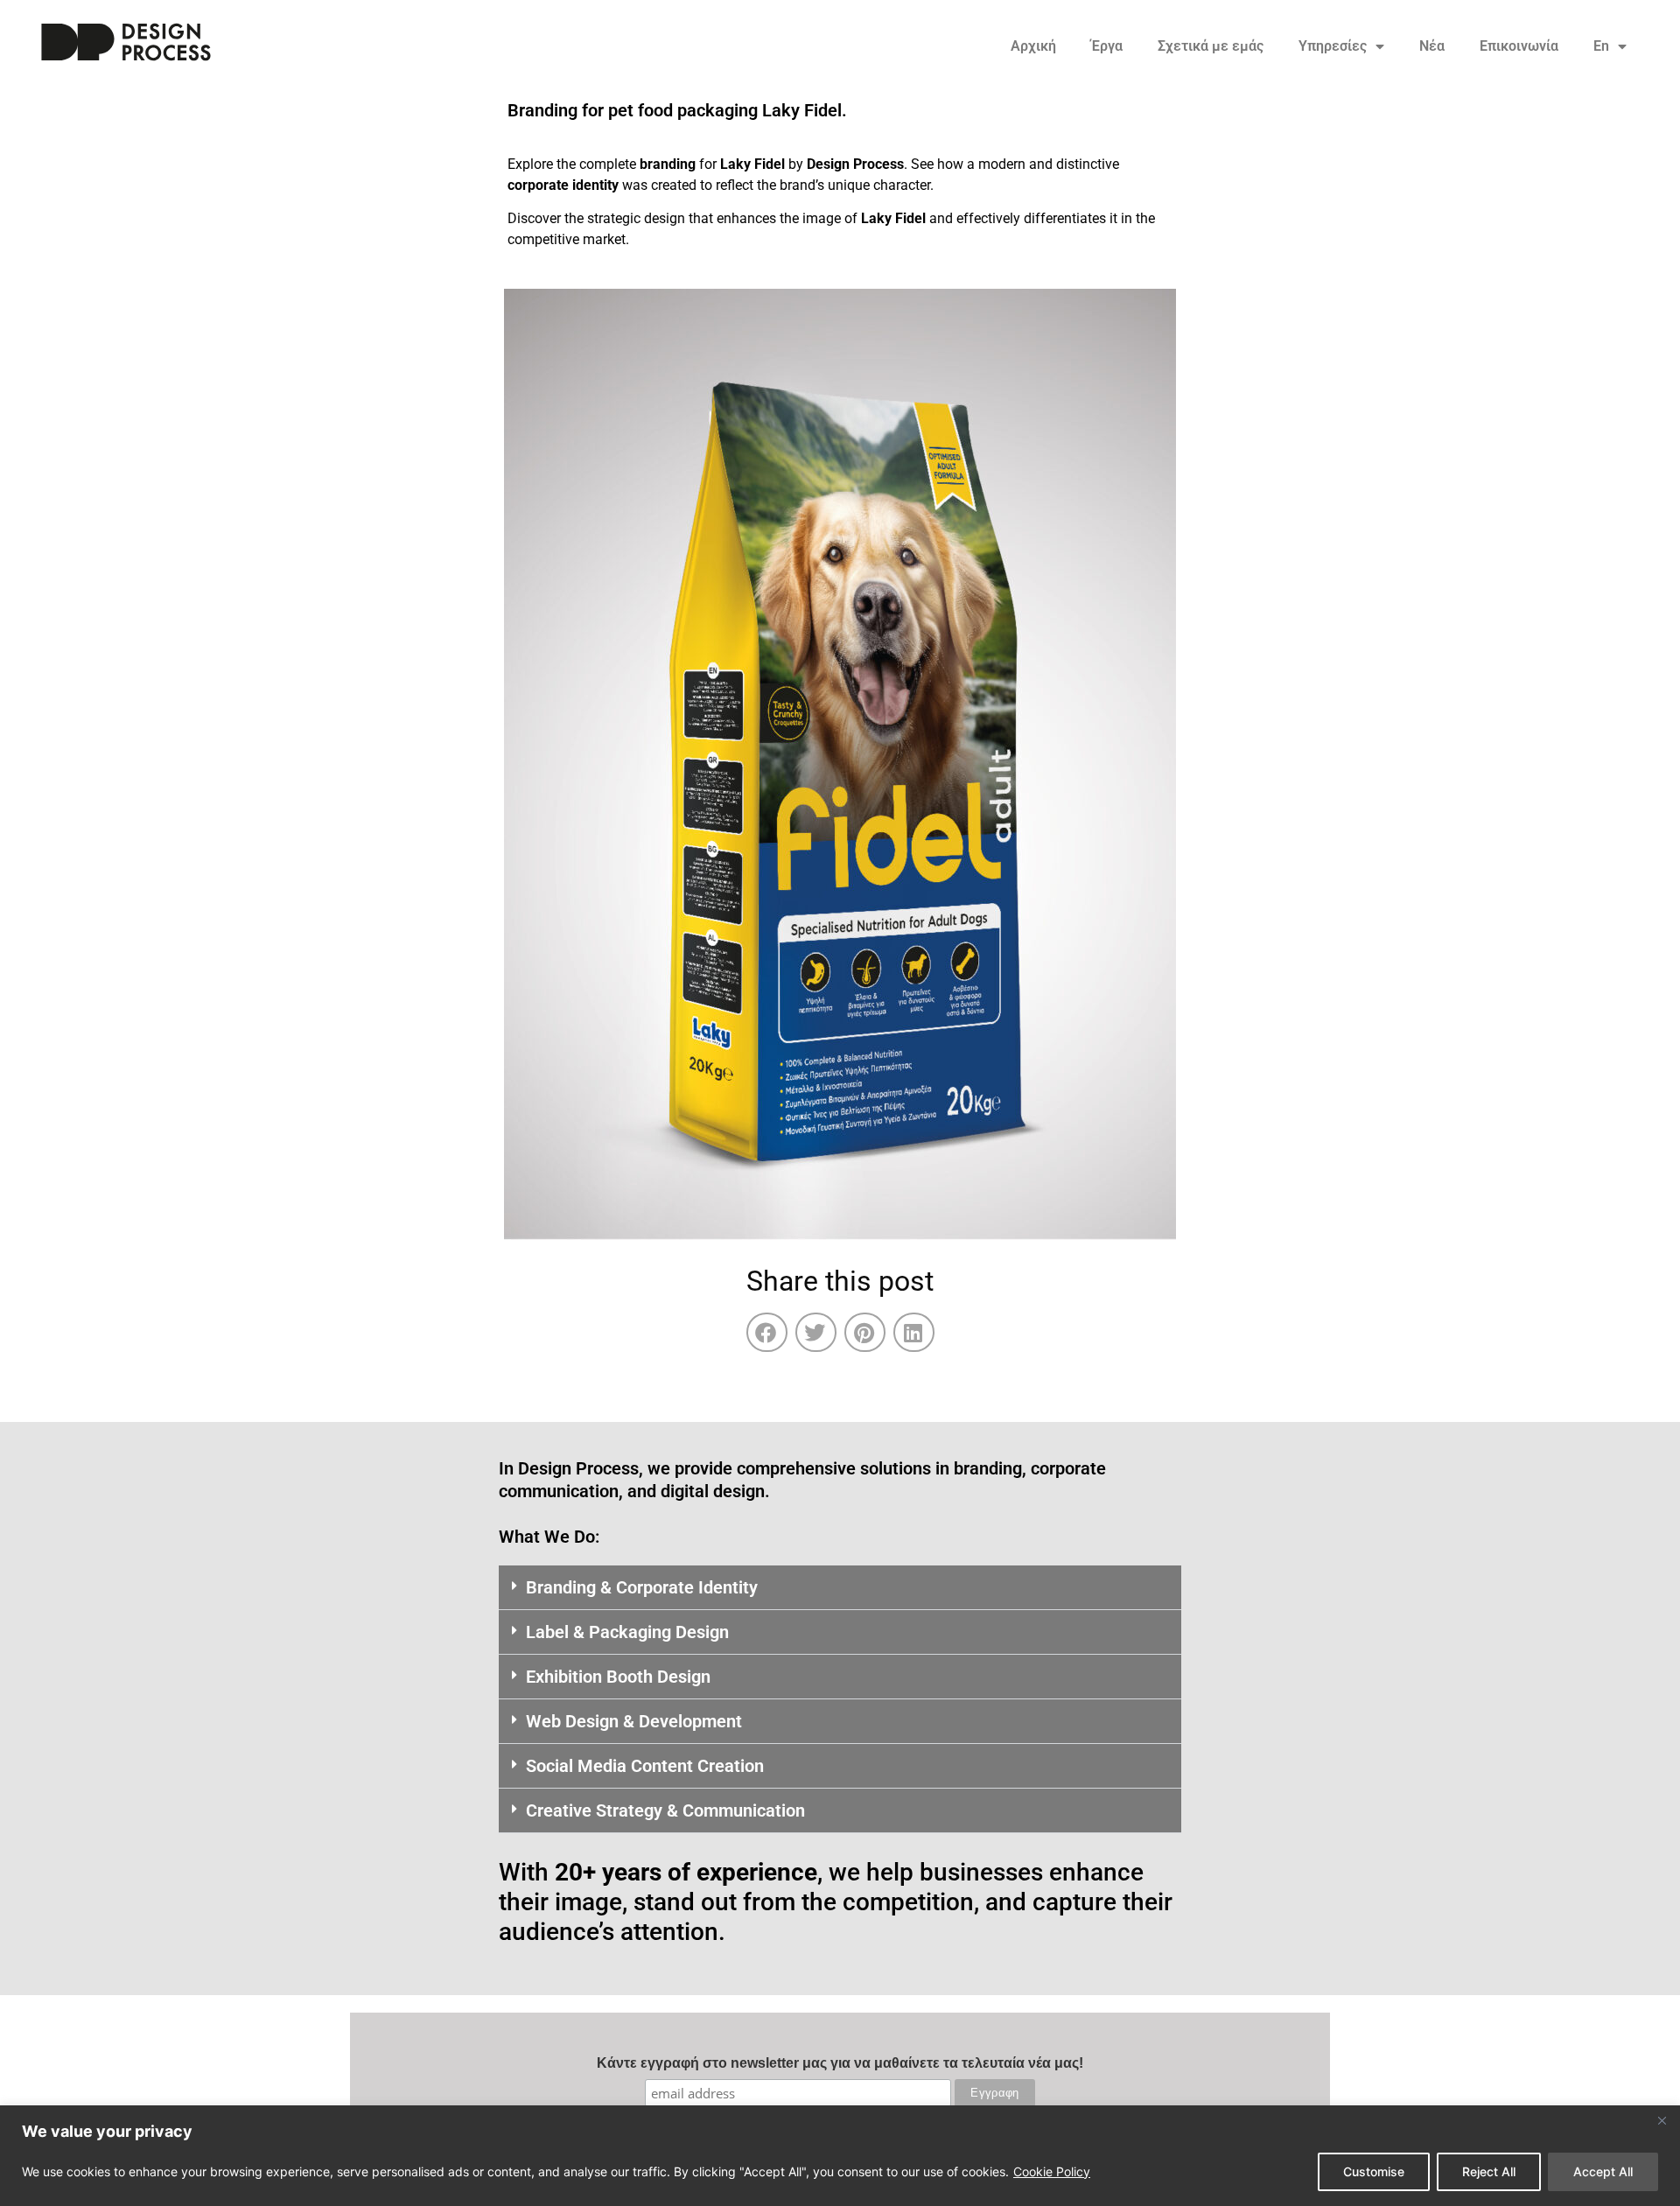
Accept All (1603, 2171)
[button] (767, 1332)
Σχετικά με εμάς (1211, 46)
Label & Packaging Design (627, 1632)
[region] (840, 2156)
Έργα (1107, 46)
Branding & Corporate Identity (642, 1587)
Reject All (1489, 2171)
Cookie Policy (1052, 2171)
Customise (1374, 2171)
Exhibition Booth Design (618, 1677)
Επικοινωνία (1519, 46)
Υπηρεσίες (1333, 46)
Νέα (1432, 46)
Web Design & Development (634, 1721)
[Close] (1662, 2120)
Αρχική (1033, 46)
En (1601, 46)
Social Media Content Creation (645, 1766)
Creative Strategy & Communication (665, 1810)
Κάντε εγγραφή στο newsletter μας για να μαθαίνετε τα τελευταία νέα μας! (840, 2063)
